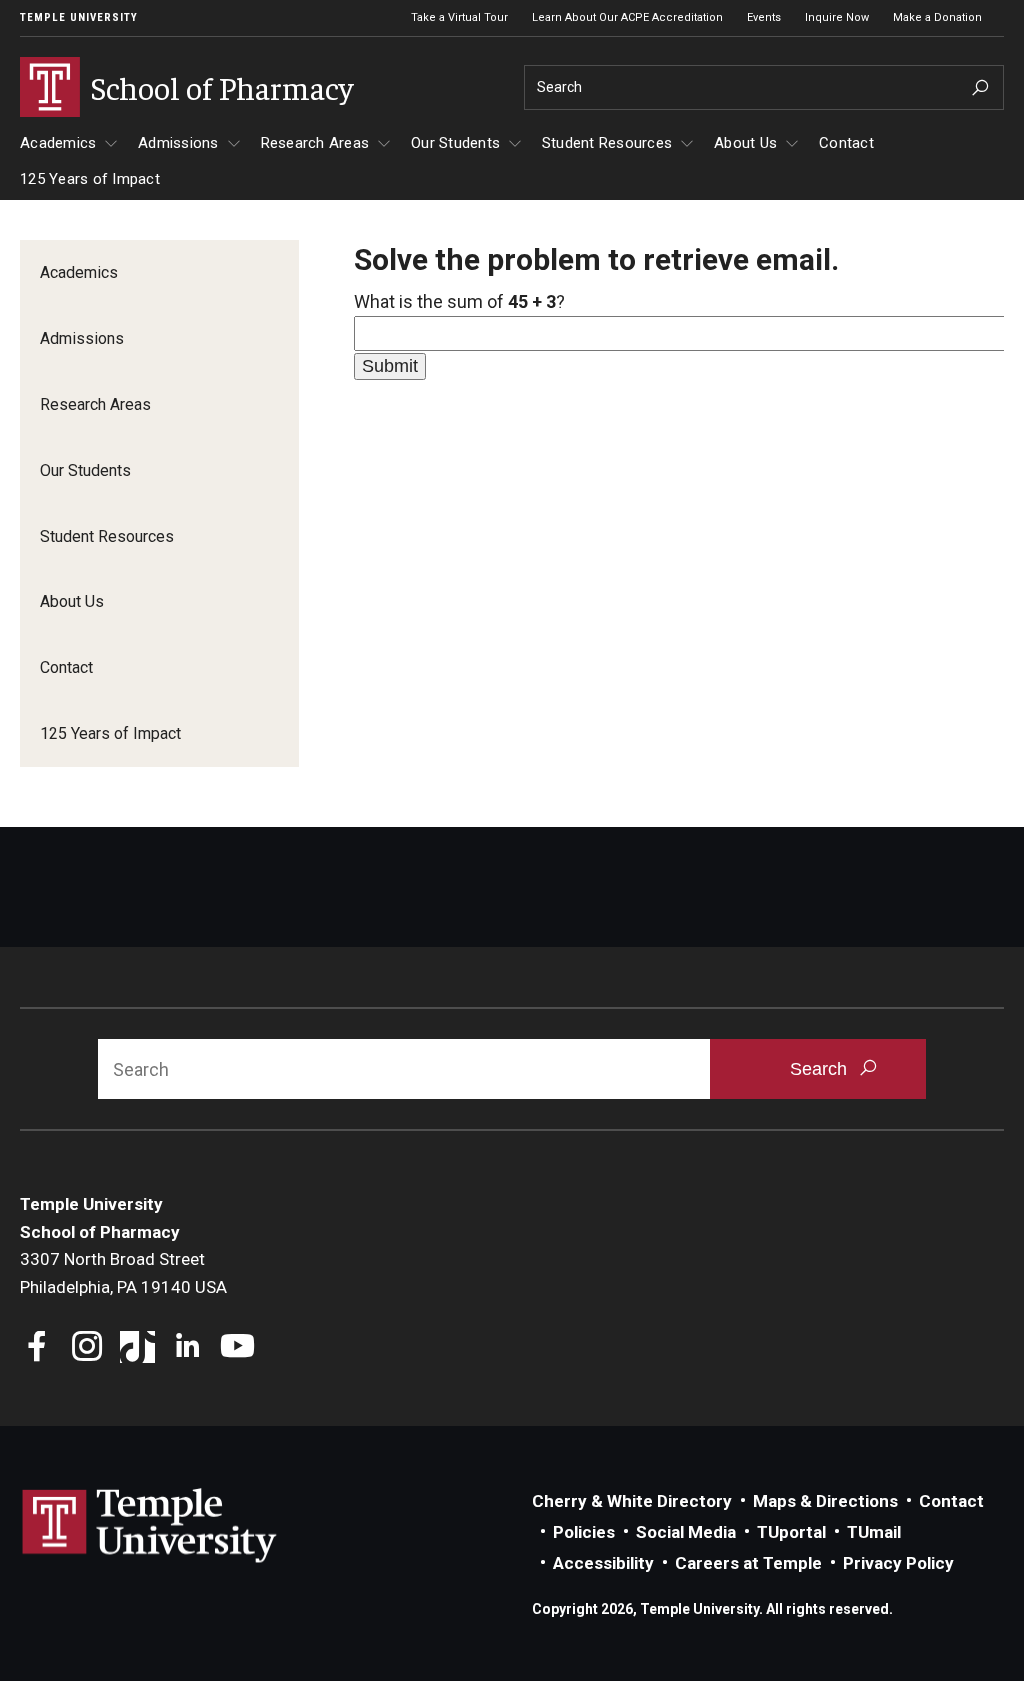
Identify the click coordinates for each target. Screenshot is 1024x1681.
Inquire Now (837, 17)
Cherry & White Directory (632, 1501)
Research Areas (315, 143)
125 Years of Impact (90, 179)
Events (764, 17)
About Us (745, 143)
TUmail (874, 1532)
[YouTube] (237, 1348)
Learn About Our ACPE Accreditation (627, 17)
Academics (58, 143)
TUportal (791, 1532)
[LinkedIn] (187, 1348)
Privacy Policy (898, 1563)
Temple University (79, 17)
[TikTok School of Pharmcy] (137, 1348)
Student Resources (607, 143)
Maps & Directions (825, 1501)
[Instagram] (87, 1348)
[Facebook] (37, 1348)
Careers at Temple (748, 1563)
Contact (846, 143)
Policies (584, 1532)
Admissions (178, 143)
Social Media (686, 1532)
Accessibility (603, 1563)
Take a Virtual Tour (459, 17)
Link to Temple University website (150, 1526)
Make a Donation (937, 17)
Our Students (455, 143)
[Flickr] (287, 1348)
